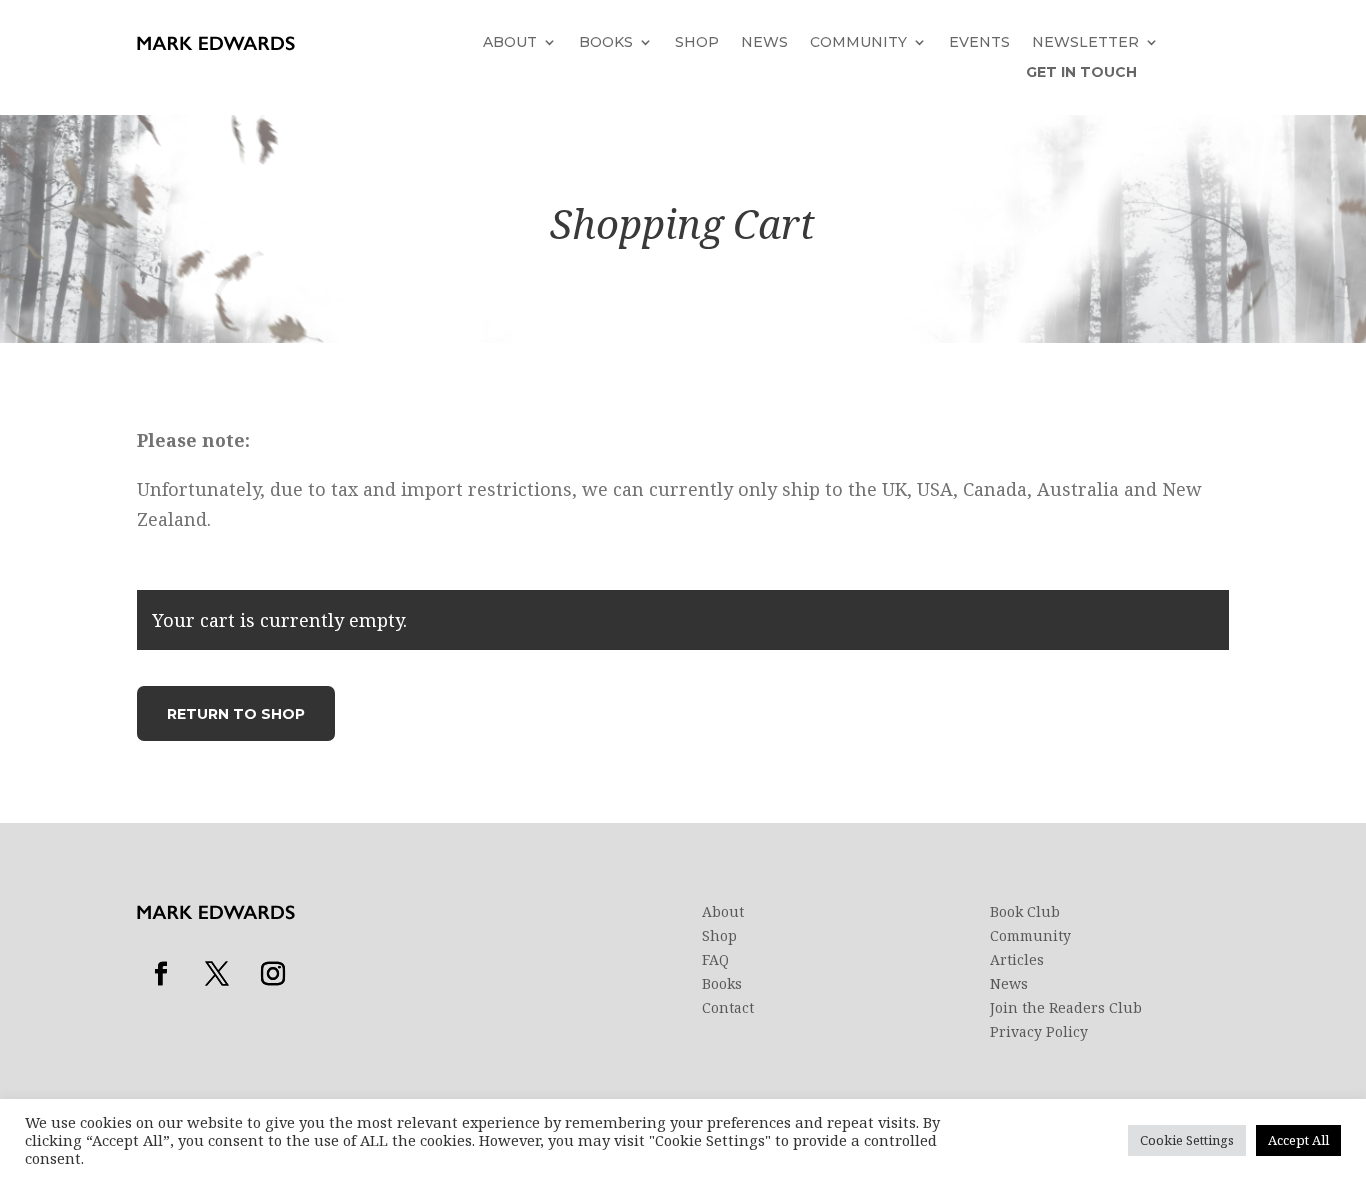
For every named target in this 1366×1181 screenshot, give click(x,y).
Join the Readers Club (1066, 1008)
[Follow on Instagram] (273, 974)
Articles (1017, 960)
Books (606, 43)
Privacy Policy (1039, 1032)
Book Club (1025, 912)
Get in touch (1081, 73)
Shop (697, 43)
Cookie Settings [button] (1187, 1140)
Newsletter (1085, 43)
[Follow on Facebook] (161, 974)
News (764, 43)
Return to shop (236, 714)
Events (979, 43)
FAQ (715, 960)
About (510, 43)
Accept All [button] (1298, 1140)
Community (858, 43)
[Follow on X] (217, 974)
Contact (728, 1008)
